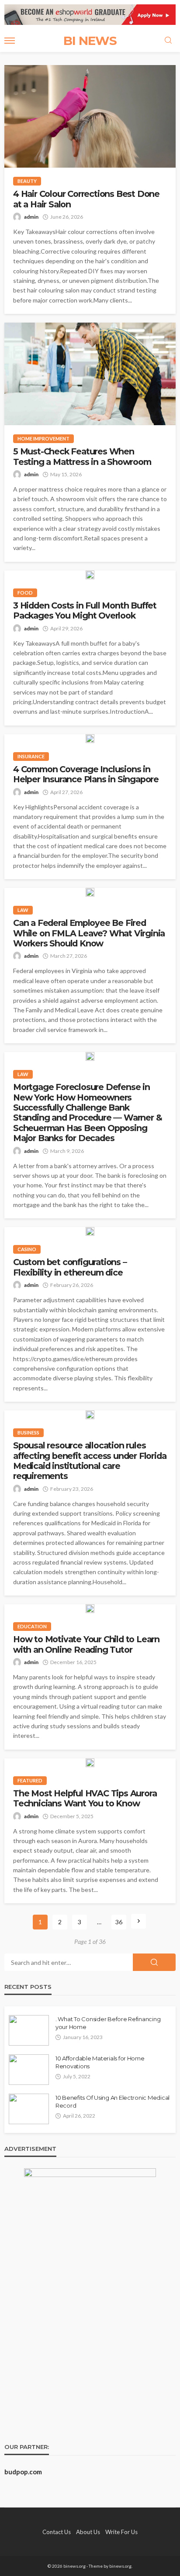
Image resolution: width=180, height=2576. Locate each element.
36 (119, 1922)
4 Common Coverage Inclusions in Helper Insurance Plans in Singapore (86, 774)
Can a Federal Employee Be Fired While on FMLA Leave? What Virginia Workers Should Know (89, 933)
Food (25, 593)
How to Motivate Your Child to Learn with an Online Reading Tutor (86, 1644)
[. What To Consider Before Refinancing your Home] (29, 2030)
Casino (27, 1249)
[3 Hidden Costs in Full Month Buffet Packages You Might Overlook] (90, 575)
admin (31, 217)
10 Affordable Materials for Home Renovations (100, 2062)
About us (88, 2532)
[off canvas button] (10, 41)
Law (23, 910)
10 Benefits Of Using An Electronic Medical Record (112, 2101)
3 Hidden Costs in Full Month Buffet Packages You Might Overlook (85, 611)
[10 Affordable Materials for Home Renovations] (29, 2070)
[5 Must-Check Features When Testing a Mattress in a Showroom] (90, 374)
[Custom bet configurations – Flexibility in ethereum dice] (90, 1231)
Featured (30, 1780)
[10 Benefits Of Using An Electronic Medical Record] (29, 2109)
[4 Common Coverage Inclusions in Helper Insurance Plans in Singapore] (90, 739)
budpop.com (23, 2472)
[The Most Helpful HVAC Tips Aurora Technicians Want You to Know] (90, 1763)
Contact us (57, 2532)
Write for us (121, 2532)
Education (32, 1626)
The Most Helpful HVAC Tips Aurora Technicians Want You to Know (85, 1799)
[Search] (168, 41)
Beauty (27, 181)
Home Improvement (43, 439)
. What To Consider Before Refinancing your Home (108, 2023)
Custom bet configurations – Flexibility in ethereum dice (70, 1267)
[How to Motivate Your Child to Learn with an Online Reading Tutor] (90, 1609)
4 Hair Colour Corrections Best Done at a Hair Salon (86, 199)
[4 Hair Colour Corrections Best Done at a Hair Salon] (90, 116)
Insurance (31, 756)
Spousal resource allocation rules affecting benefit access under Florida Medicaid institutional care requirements (90, 1461)
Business (28, 1432)
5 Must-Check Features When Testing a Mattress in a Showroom (82, 457)
